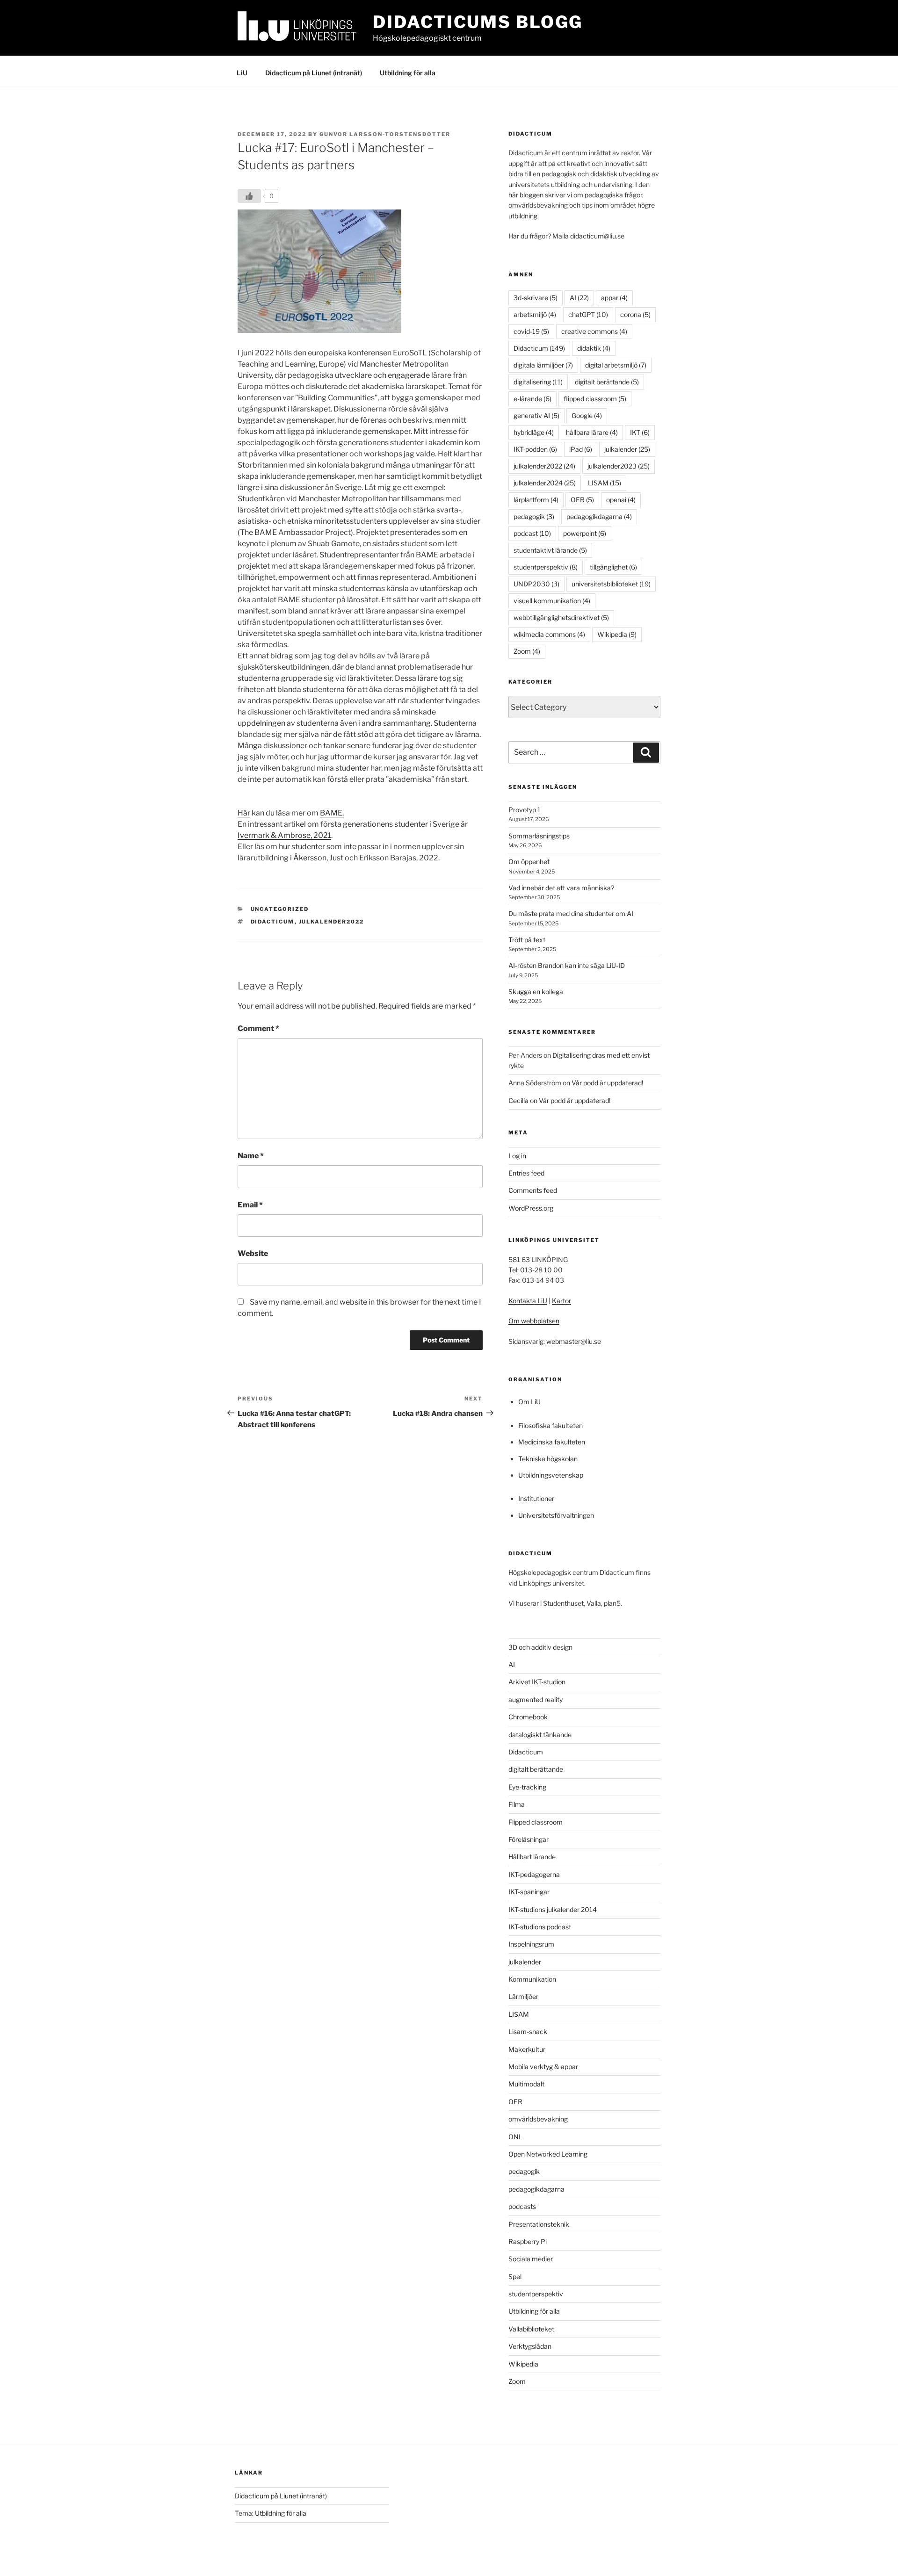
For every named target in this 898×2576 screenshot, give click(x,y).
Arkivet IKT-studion (537, 1682)
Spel (515, 2277)
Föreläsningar (529, 1839)
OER (582, 500)
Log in (517, 1156)
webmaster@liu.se (574, 1341)
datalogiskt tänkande (540, 1735)
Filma (517, 1804)
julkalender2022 (332, 922)
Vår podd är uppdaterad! (607, 1083)
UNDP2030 (536, 584)
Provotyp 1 (525, 810)
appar (614, 298)
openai (621, 500)
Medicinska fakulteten (552, 1442)
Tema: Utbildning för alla (271, 2513)
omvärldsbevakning (538, 2119)
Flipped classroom (536, 1822)
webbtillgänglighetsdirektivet (561, 617)
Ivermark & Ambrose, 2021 (284, 835)
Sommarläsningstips (539, 836)
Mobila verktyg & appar (543, 2067)
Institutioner (536, 1498)
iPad (581, 449)
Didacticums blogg (478, 22)
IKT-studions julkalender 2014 (553, 1909)
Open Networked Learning (548, 2154)
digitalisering (538, 382)
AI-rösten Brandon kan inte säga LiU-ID (567, 965)
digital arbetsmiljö (616, 365)
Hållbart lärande (532, 1857)
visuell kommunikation (552, 601)
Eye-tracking (527, 1787)
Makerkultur (527, 2049)
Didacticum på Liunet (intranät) (314, 73)
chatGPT (588, 314)
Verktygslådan (530, 2346)
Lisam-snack (528, 2031)
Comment (258, 1028)
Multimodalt (526, 2084)
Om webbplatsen (534, 1321)
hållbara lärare (592, 432)
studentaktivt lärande (550, 550)
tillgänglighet (613, 567)
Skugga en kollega (536, 992)
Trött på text (527, 940)
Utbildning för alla (408, 73)
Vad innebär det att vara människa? (561, 888)
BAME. (332, 813)
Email (250, 1205)
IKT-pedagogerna (534, 1874)
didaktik (594, 348)
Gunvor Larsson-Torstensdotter (385, 134)
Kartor (561, 1301)
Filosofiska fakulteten (550, 1425)
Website (253, 1253)
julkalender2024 (545, 483)
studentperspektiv (546, 567)
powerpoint (585, 533)
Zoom (527, 651)
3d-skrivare (536, 298)
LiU (242, 73)
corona (635, 314)
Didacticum (273, 922)
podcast (532, 533)
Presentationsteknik (539, 2224)
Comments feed (533, 1190)
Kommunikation (532, 1979)
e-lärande (532, 399)
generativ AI (536, 415)
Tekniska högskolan (548, 1459)
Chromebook (528, 1717)
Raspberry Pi (528, 2241)
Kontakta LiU (528, 1301)
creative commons (594, 331)
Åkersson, (311, 858)
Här (244, 813)
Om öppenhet (529, 862)
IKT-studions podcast (540, 1927)
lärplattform (536, 500)
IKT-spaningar (529, 1892)
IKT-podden (535, 449)
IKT (640, 432)
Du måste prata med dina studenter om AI (571, 913)
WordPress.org (531, 1208)
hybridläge (534, 432)
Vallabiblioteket (531, 2329)
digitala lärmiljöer (543, 365)
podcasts (522, 2206)
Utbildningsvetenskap (551, 1475)
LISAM (605, 483)
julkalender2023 (619, 466)
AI (579, 298)
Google (587, 415)
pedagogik (534, 516)
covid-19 (531, 331)
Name (251, 1156)
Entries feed (526, 1173)
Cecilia (518, 1100)
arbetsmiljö (535, 314)
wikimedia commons (549, 634)
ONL (515, 2137)
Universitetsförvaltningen (556, 1515)
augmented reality (536, 1699)
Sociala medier (531, 2259)
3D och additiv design (540, 1647)
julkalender (627, 449)
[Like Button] (249, 196)
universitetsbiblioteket (611, 584)
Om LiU (529, 1402)
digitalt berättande (607, 382)
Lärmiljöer (523, 1996)
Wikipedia (617, 634)
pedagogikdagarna (599, 516)
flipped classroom (595, 399)
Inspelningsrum (531, 1944)
